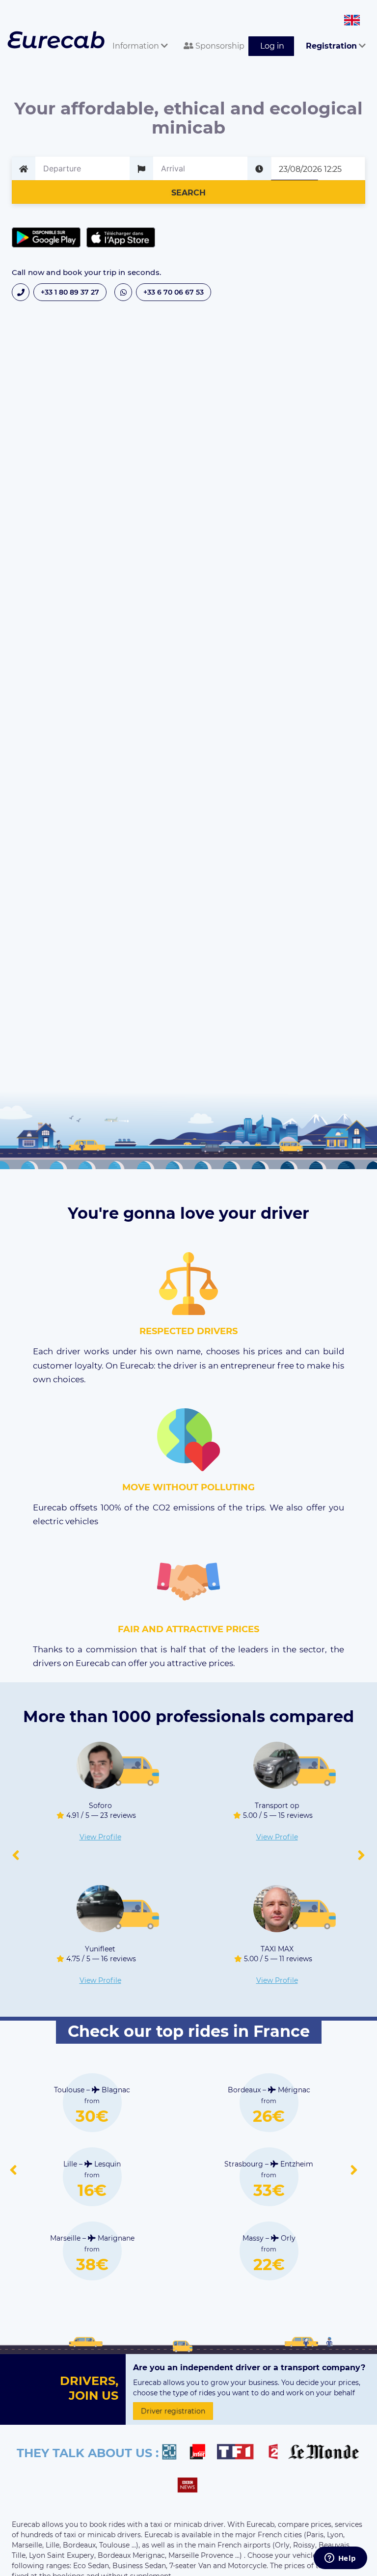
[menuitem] (136, 35)
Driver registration (173, 2411)
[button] (16, 1856)
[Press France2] (276, 2453)
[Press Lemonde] (323, 2453)
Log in (272, 46)
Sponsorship (219, 46)
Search (188, 193)
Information (137, 46)
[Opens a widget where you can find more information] (340, 2559)
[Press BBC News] (189, 2486)
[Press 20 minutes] (174, 2453)
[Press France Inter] (202, 2453)
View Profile (100, 1837)
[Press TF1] (241, 2453)
